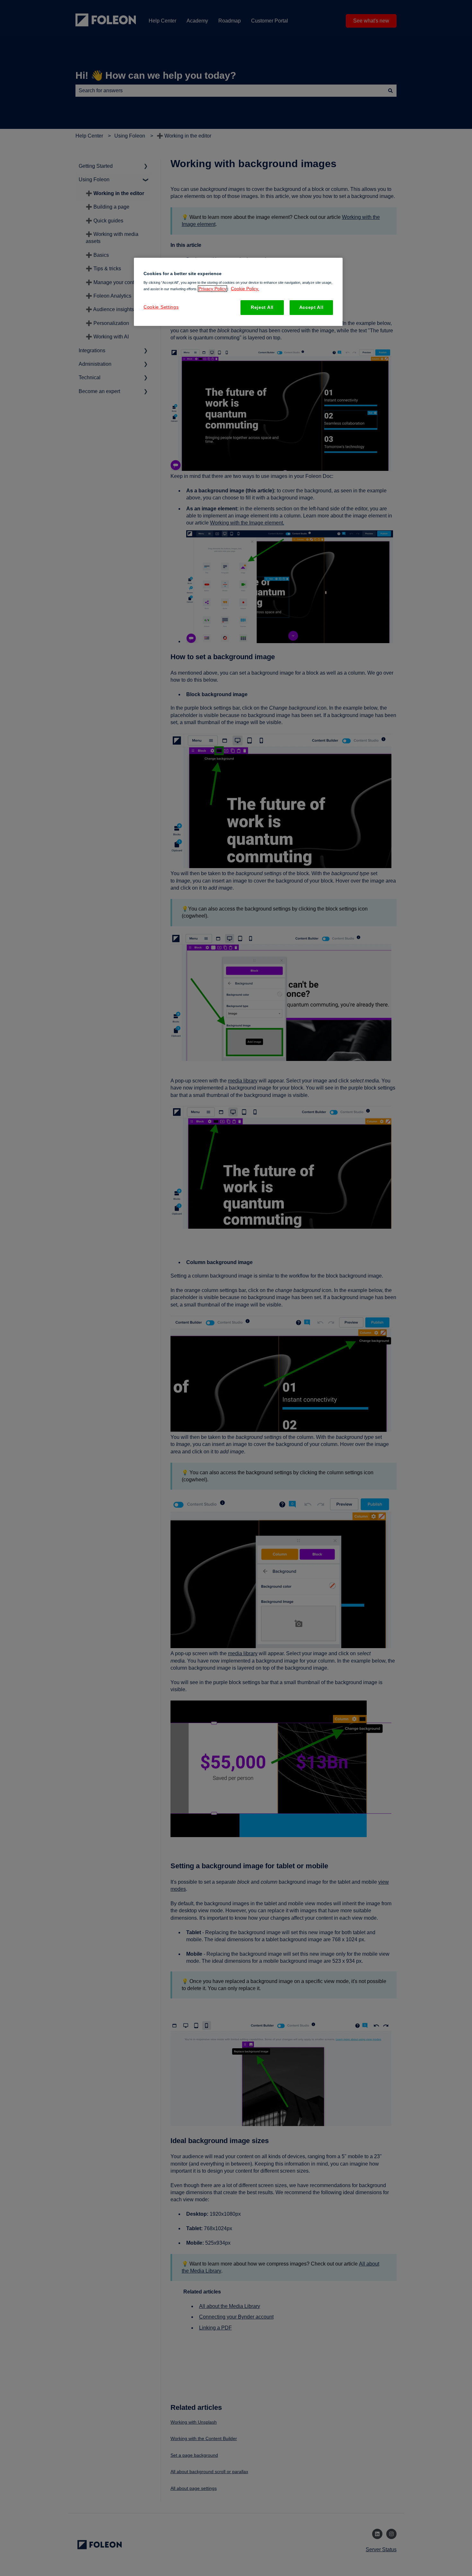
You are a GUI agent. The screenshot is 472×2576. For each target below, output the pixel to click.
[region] (238, 292)
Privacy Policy (212, 289)
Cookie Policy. (245, 289)
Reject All (262, 307)
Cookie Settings (161, 307)
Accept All (311, 307)
